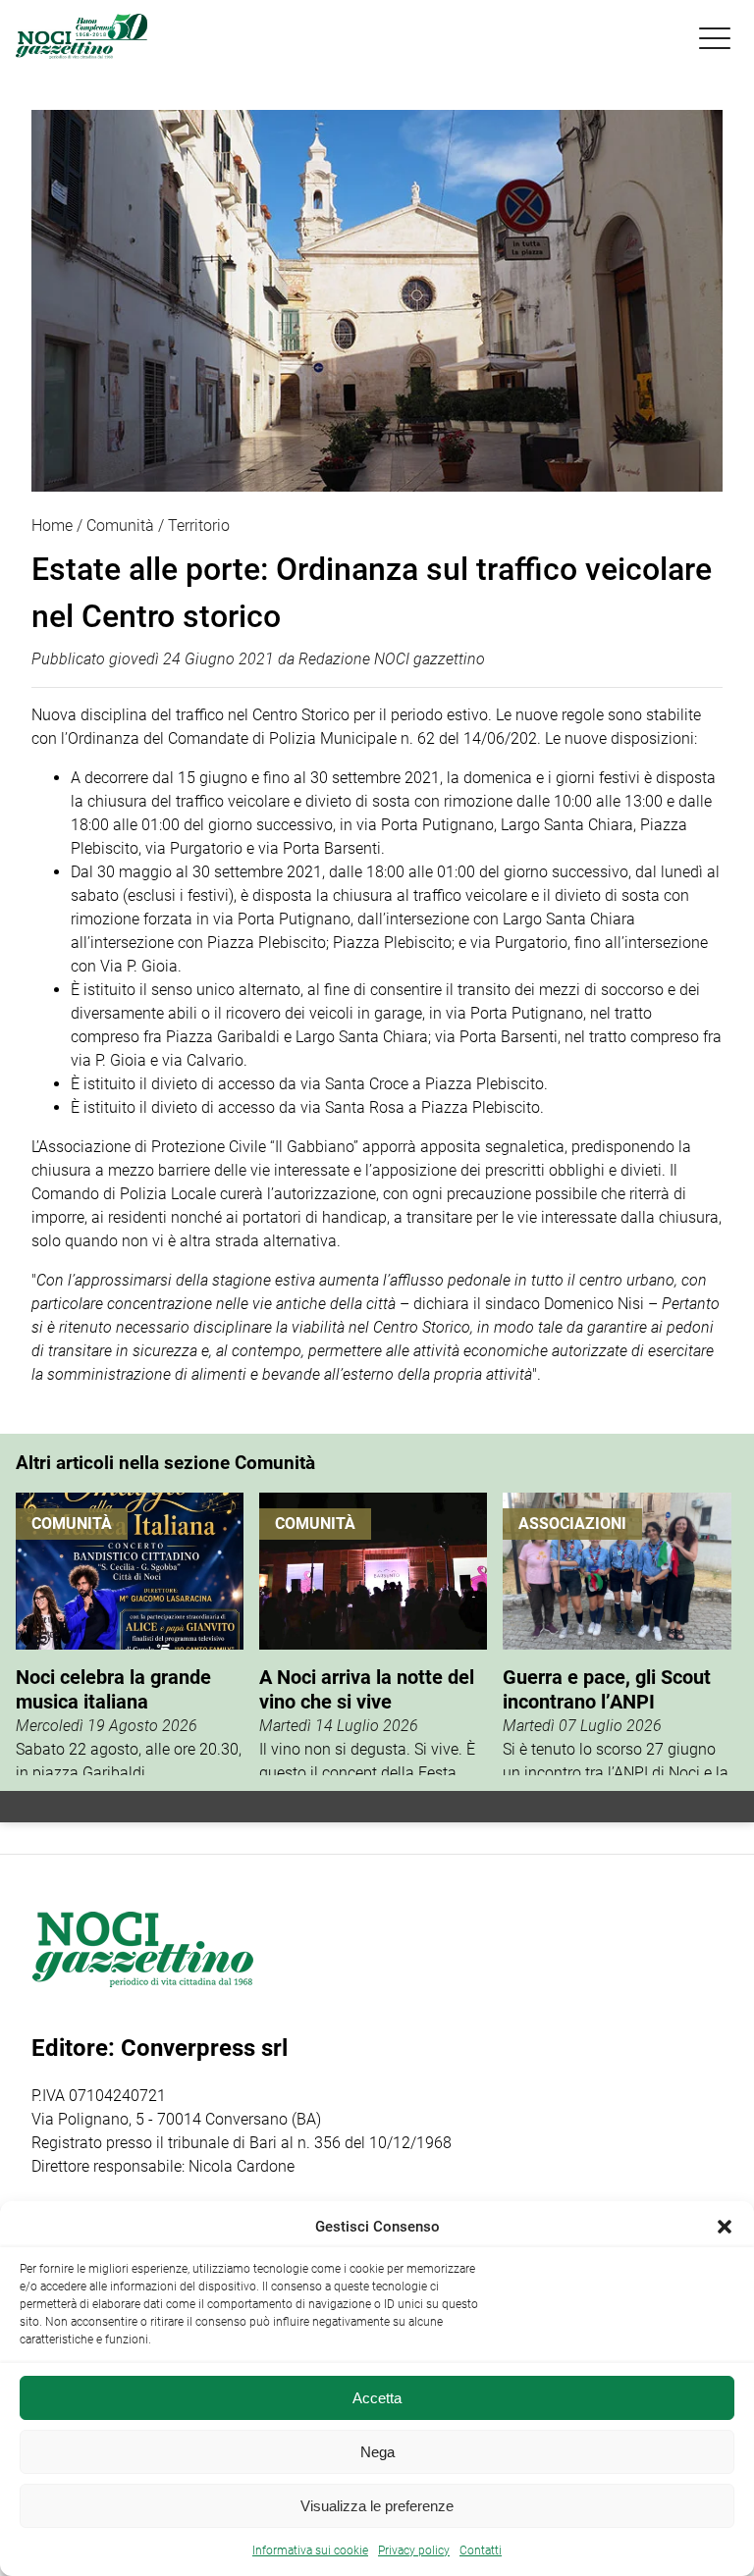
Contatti (481, 2550)
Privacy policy (414, 2550)
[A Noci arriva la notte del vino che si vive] (373, 1634)
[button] (725, 2227)
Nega (377, 2452)
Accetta (377, 2398)
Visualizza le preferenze (377, 2506)
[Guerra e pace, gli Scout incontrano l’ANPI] (617, 1634)
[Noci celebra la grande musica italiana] (130, 1634)
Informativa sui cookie (310, 2550)
